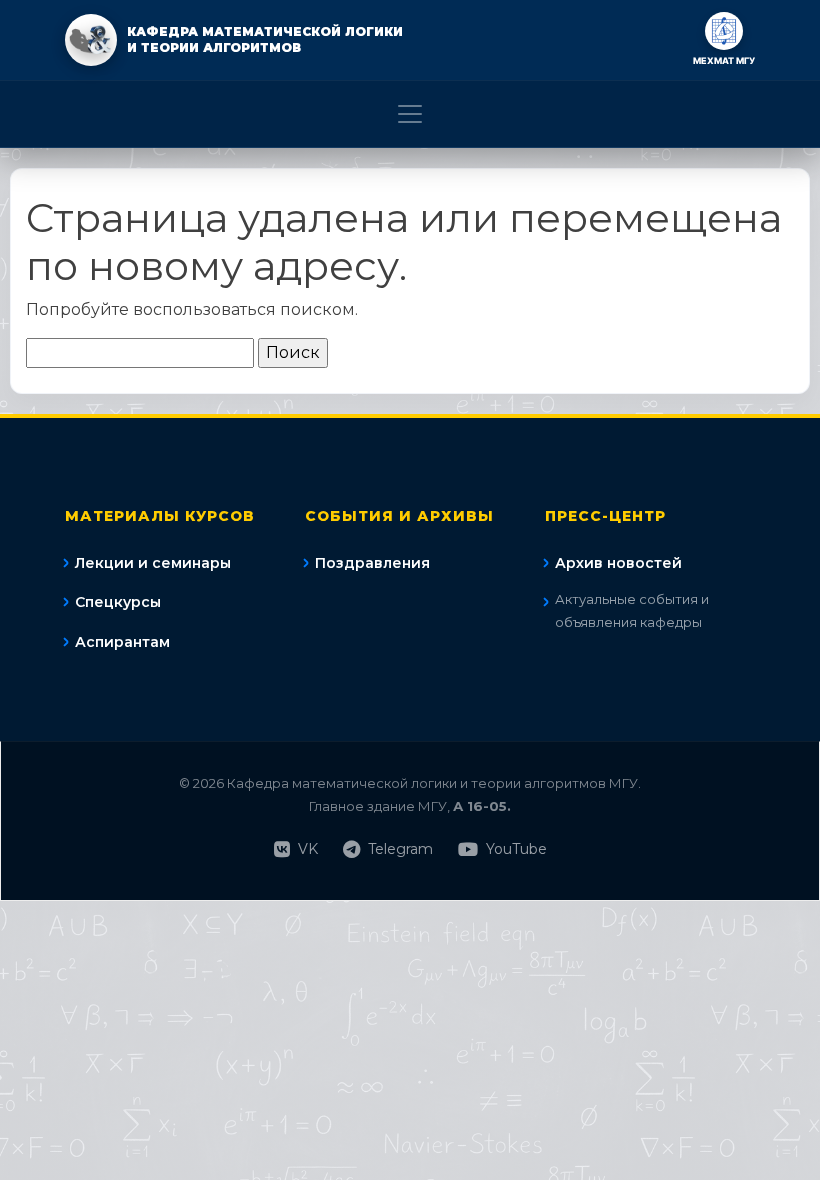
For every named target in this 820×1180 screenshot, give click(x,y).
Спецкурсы (118, 602)
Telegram (400, 849)
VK (308, 849)
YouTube (516, 849)
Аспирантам (122, 642)
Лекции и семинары (153, 563)
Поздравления (372, 563)
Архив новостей (618, 563)
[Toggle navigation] (410, 114)
